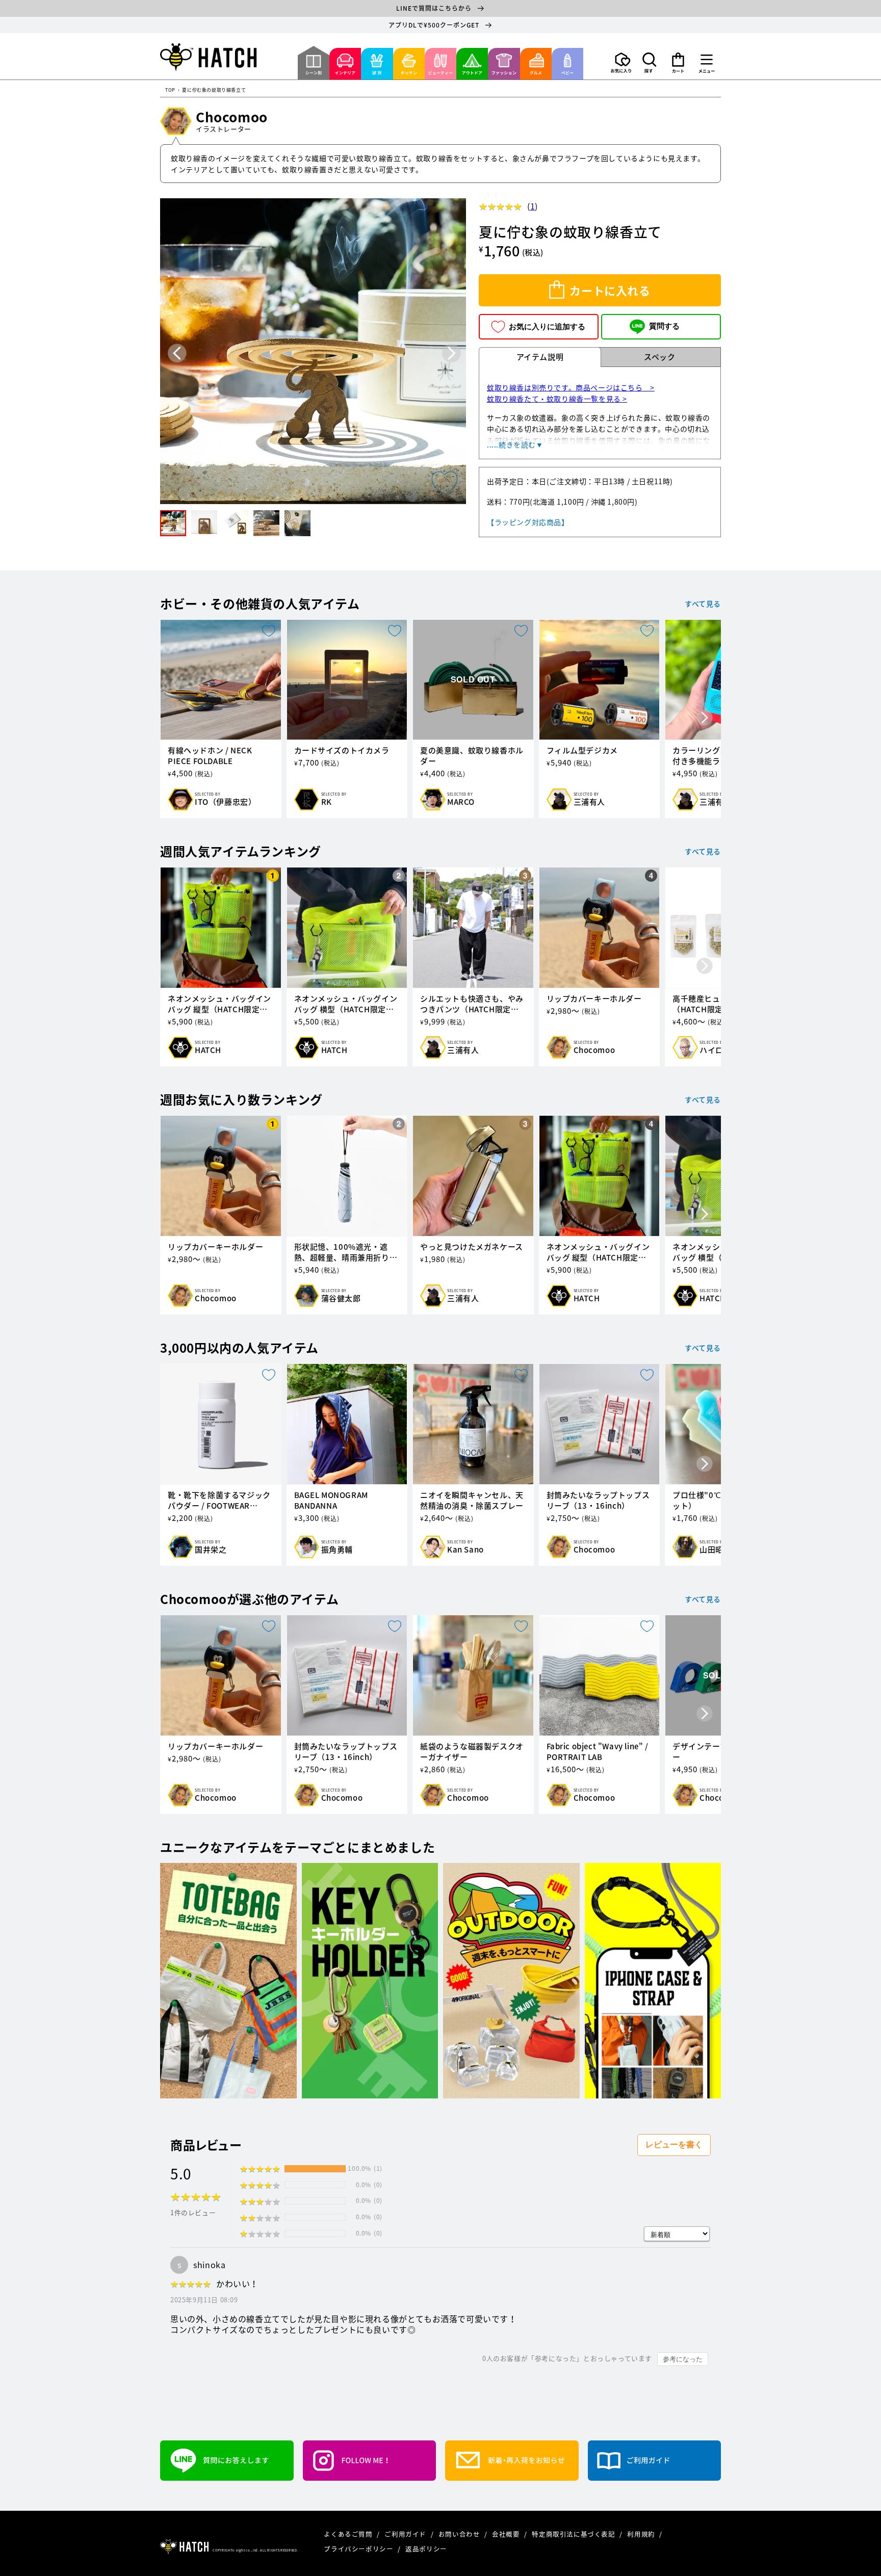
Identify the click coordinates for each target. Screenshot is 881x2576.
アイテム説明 (540, 357)
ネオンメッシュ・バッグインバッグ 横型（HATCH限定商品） (346, 1004)
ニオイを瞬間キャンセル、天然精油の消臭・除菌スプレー (472, 1501)
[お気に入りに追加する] (445, 483)
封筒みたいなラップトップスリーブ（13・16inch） (598, 1501)
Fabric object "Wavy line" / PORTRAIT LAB (598, 1752)
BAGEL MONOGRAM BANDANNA (331, 1501)
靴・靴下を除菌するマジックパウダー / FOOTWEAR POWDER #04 (219, 1501)
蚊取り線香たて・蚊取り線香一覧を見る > (557, 399)
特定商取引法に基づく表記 (574, 2534)
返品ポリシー (426, 2549)
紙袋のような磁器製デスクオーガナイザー (472, 1752)
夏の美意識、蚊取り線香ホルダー (472, 756)
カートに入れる (610, 290)
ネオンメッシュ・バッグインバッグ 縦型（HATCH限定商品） (219, 1004)
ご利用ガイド (406, 2534)
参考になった (683, 2359)
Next (451, 353)
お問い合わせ (460, 2534)
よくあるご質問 (349, 2534)
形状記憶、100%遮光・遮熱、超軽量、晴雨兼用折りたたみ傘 (346, 1252)
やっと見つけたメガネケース (472, 1247)
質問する (664, 326)
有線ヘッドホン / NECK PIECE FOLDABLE (210, 756)
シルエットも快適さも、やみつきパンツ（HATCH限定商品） (472, 1004)
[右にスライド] (705, 719)
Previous (177, 353)
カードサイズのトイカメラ (342, 751)
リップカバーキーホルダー (594, 999)
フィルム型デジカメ (582, 751)
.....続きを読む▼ (515, 444)
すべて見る (703, 603)
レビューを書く (674, 2145)
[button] (650, 63)
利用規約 (642, 2534)
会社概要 (507, 2534)
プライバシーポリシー (359, 2549)
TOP (170, 90)
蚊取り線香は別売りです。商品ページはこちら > (571, 387)
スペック (659, 357)
